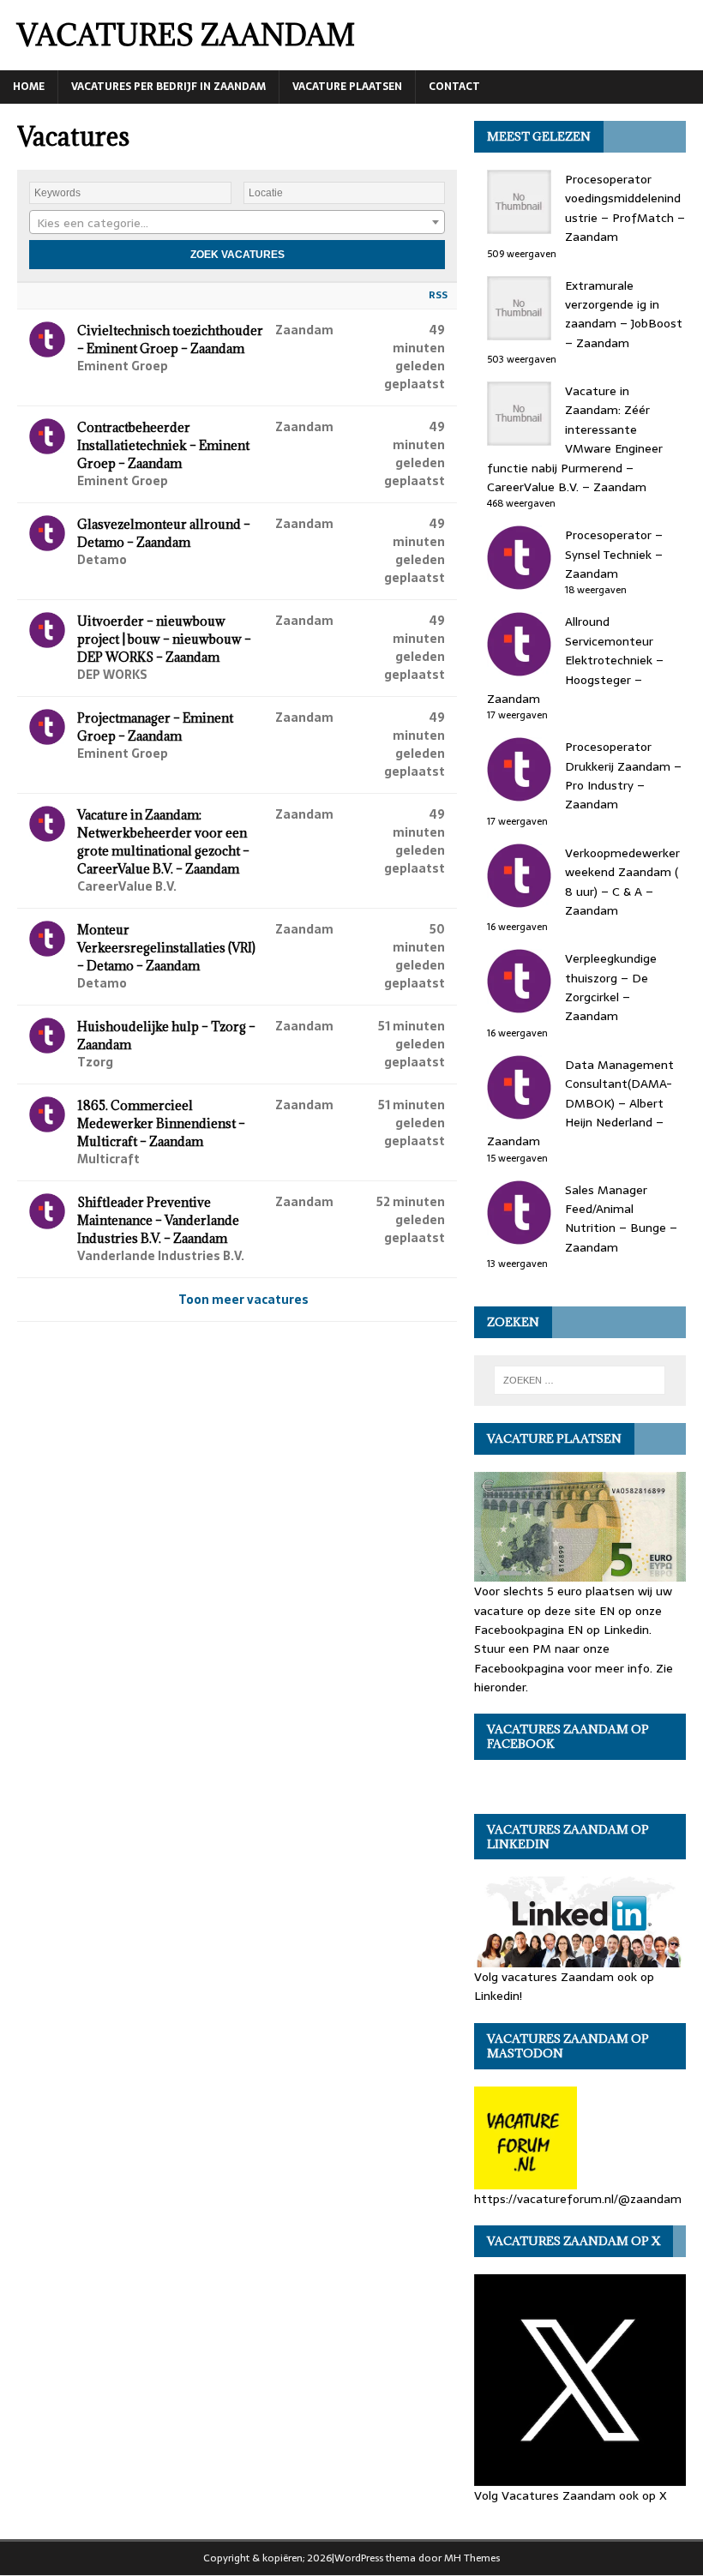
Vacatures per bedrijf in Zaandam (168, 87)
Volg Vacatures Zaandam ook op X (571, 2495)
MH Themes (472, 2558)
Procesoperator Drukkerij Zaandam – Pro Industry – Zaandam (623, 775)
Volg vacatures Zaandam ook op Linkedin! (564, 1986)
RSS (438, 295)
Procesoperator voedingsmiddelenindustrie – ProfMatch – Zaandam (625, 208)
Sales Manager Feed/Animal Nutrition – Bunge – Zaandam (621, 1219)
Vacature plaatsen (347, 87)
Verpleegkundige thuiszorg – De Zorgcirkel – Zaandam (611, 987)
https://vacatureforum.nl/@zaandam (578, 2198)
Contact (454, 87)
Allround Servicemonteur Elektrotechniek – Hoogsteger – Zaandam (575, 660)
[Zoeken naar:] (580, 1380)
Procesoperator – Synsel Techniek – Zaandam (614, 554)
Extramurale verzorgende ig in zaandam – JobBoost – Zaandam (624, 314)
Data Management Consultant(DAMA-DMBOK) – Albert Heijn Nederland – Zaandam (580, 1103)
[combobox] (237, 222)
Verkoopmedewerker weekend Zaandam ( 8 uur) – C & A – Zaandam (622, 882)
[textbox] (237, 223)
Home (29, 87)
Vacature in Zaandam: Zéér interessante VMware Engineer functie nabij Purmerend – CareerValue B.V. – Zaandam (575, 439)
